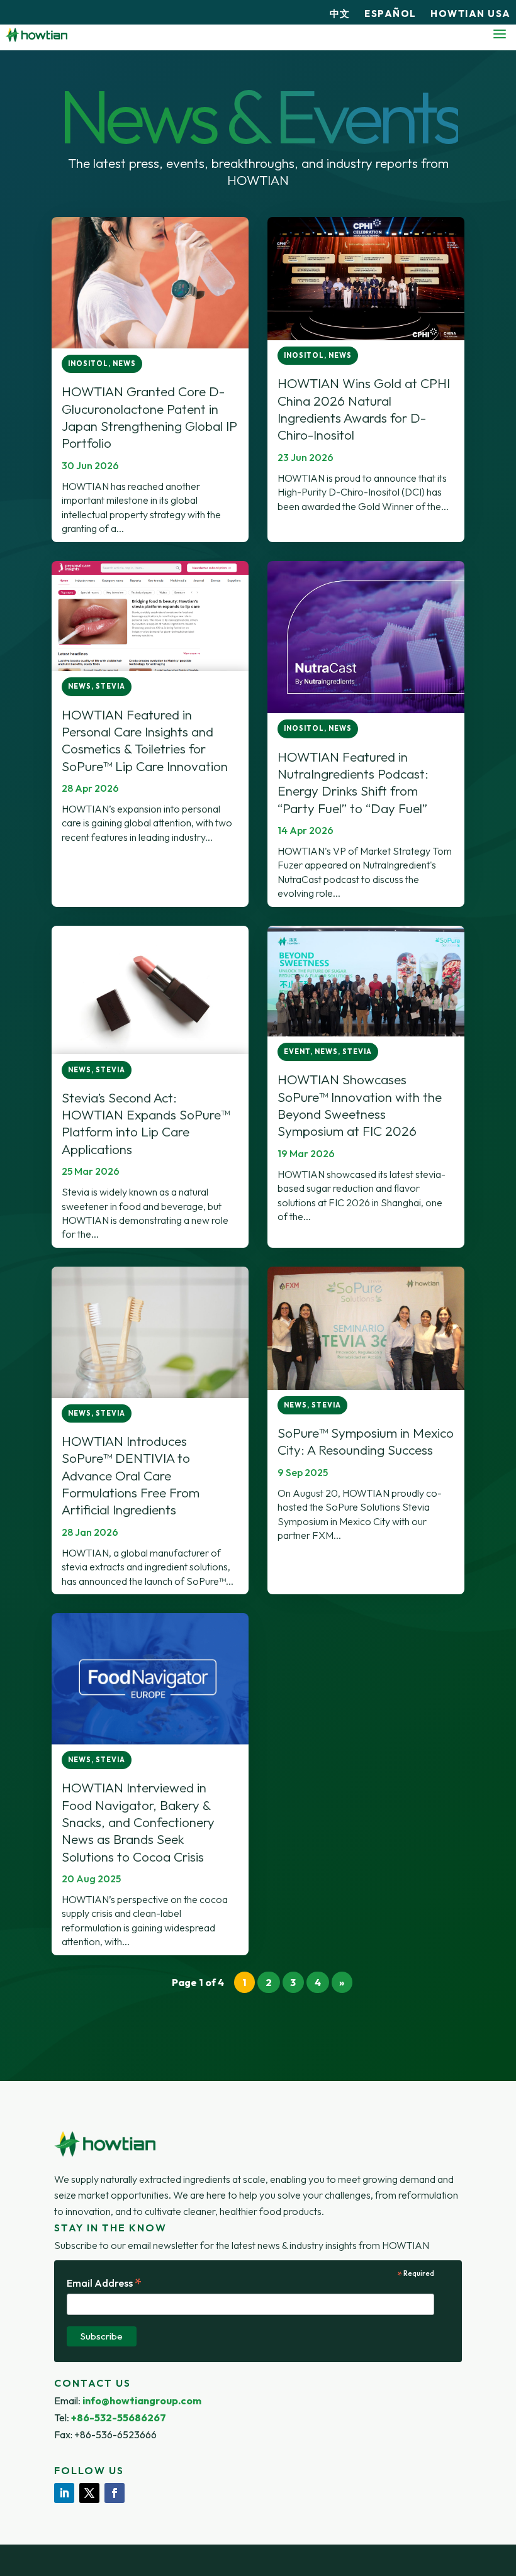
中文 (340, 14)
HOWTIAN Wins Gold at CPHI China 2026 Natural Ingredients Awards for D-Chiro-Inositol (364, 409)
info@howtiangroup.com (142, 2401)
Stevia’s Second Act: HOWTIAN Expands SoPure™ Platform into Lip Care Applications (146, 1123)
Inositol (88, 364)
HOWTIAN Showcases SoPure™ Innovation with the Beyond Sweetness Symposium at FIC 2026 (360, 1105)
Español (390, 14)
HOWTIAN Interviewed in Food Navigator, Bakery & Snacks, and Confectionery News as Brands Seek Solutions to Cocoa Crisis (138, 1822)
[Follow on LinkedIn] (64, 2493)
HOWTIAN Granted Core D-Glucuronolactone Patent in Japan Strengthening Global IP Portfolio (149, 417)
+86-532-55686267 (119, 2418)
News (124, 364)
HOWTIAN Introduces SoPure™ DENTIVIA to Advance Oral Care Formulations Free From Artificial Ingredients (131, 1475)
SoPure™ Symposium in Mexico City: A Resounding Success (366, 1441)
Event (297, 1052)
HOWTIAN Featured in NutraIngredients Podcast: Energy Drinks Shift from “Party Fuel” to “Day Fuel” (353, 782)
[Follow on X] (89, 2493)
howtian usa (471, 14)
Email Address (104, 2283)
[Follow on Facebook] (115, 2493)
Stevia (110, 686)
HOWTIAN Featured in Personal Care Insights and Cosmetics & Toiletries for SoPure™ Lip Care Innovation (145, 740)
